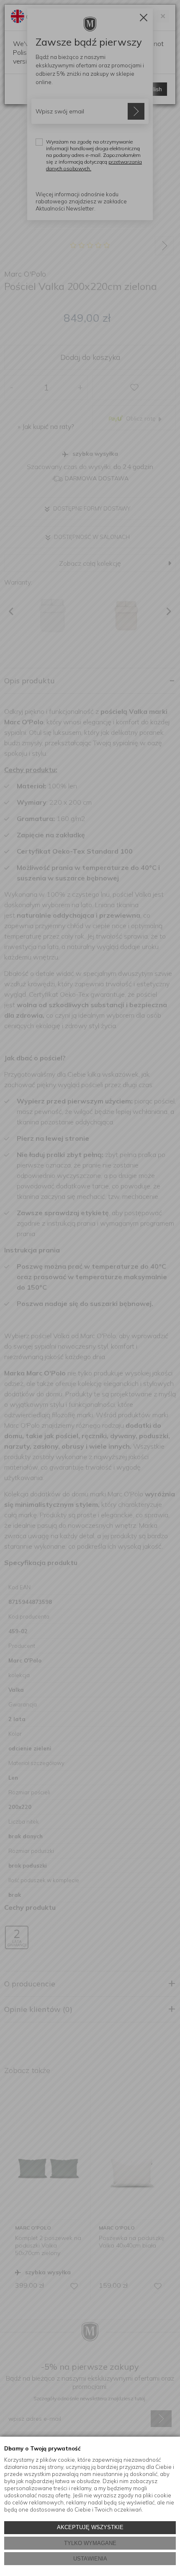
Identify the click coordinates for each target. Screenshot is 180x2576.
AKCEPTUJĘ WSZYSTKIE (90, 2527)
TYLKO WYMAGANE (90, 2543)
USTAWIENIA (90, 2559)
